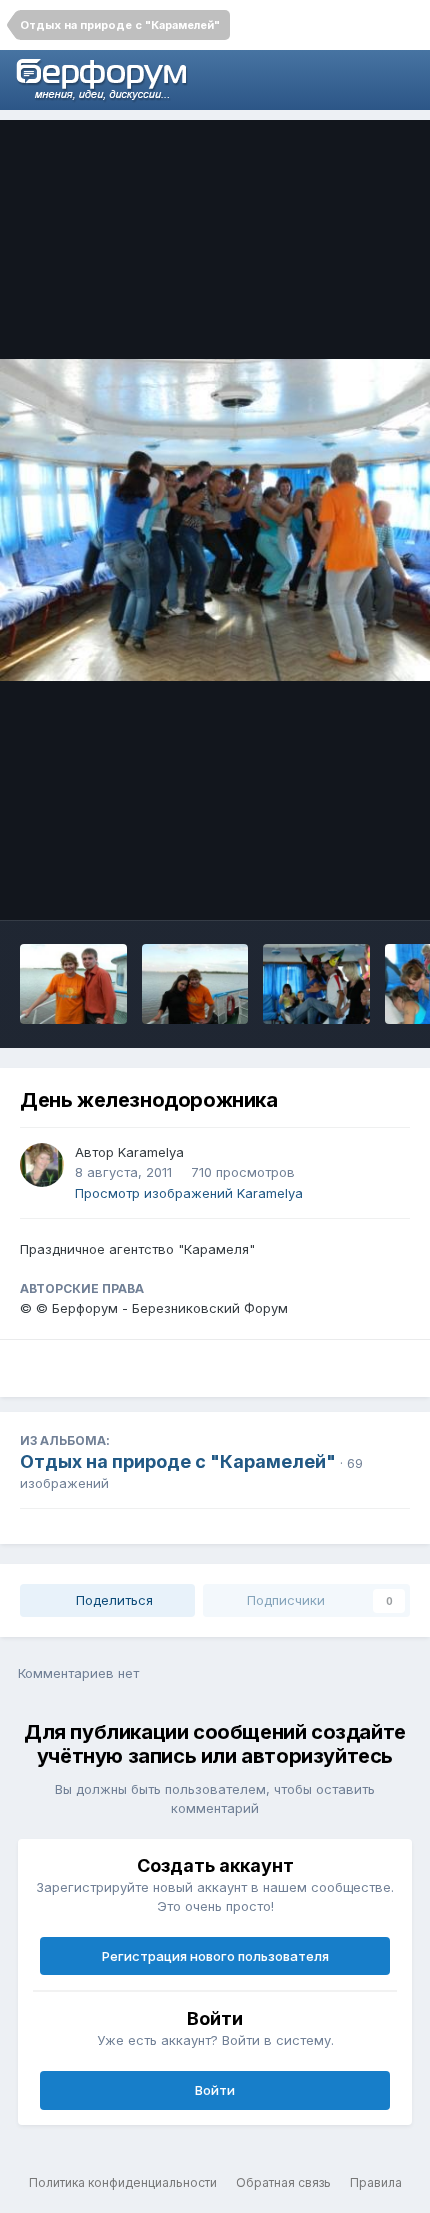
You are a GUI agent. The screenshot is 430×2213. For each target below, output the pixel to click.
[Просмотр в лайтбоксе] (215, 520)
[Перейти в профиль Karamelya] (42, 1165)
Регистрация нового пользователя (215, 1956)
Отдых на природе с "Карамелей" (178, 1461)
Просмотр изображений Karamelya (189, 1193)
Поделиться (112, 1600)
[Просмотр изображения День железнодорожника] (73, 984)
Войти (215, 2090)
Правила (376, 2182)
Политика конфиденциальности (123, 2182)
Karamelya (151, 1152)
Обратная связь (283, 2182)
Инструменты (339, 884)
